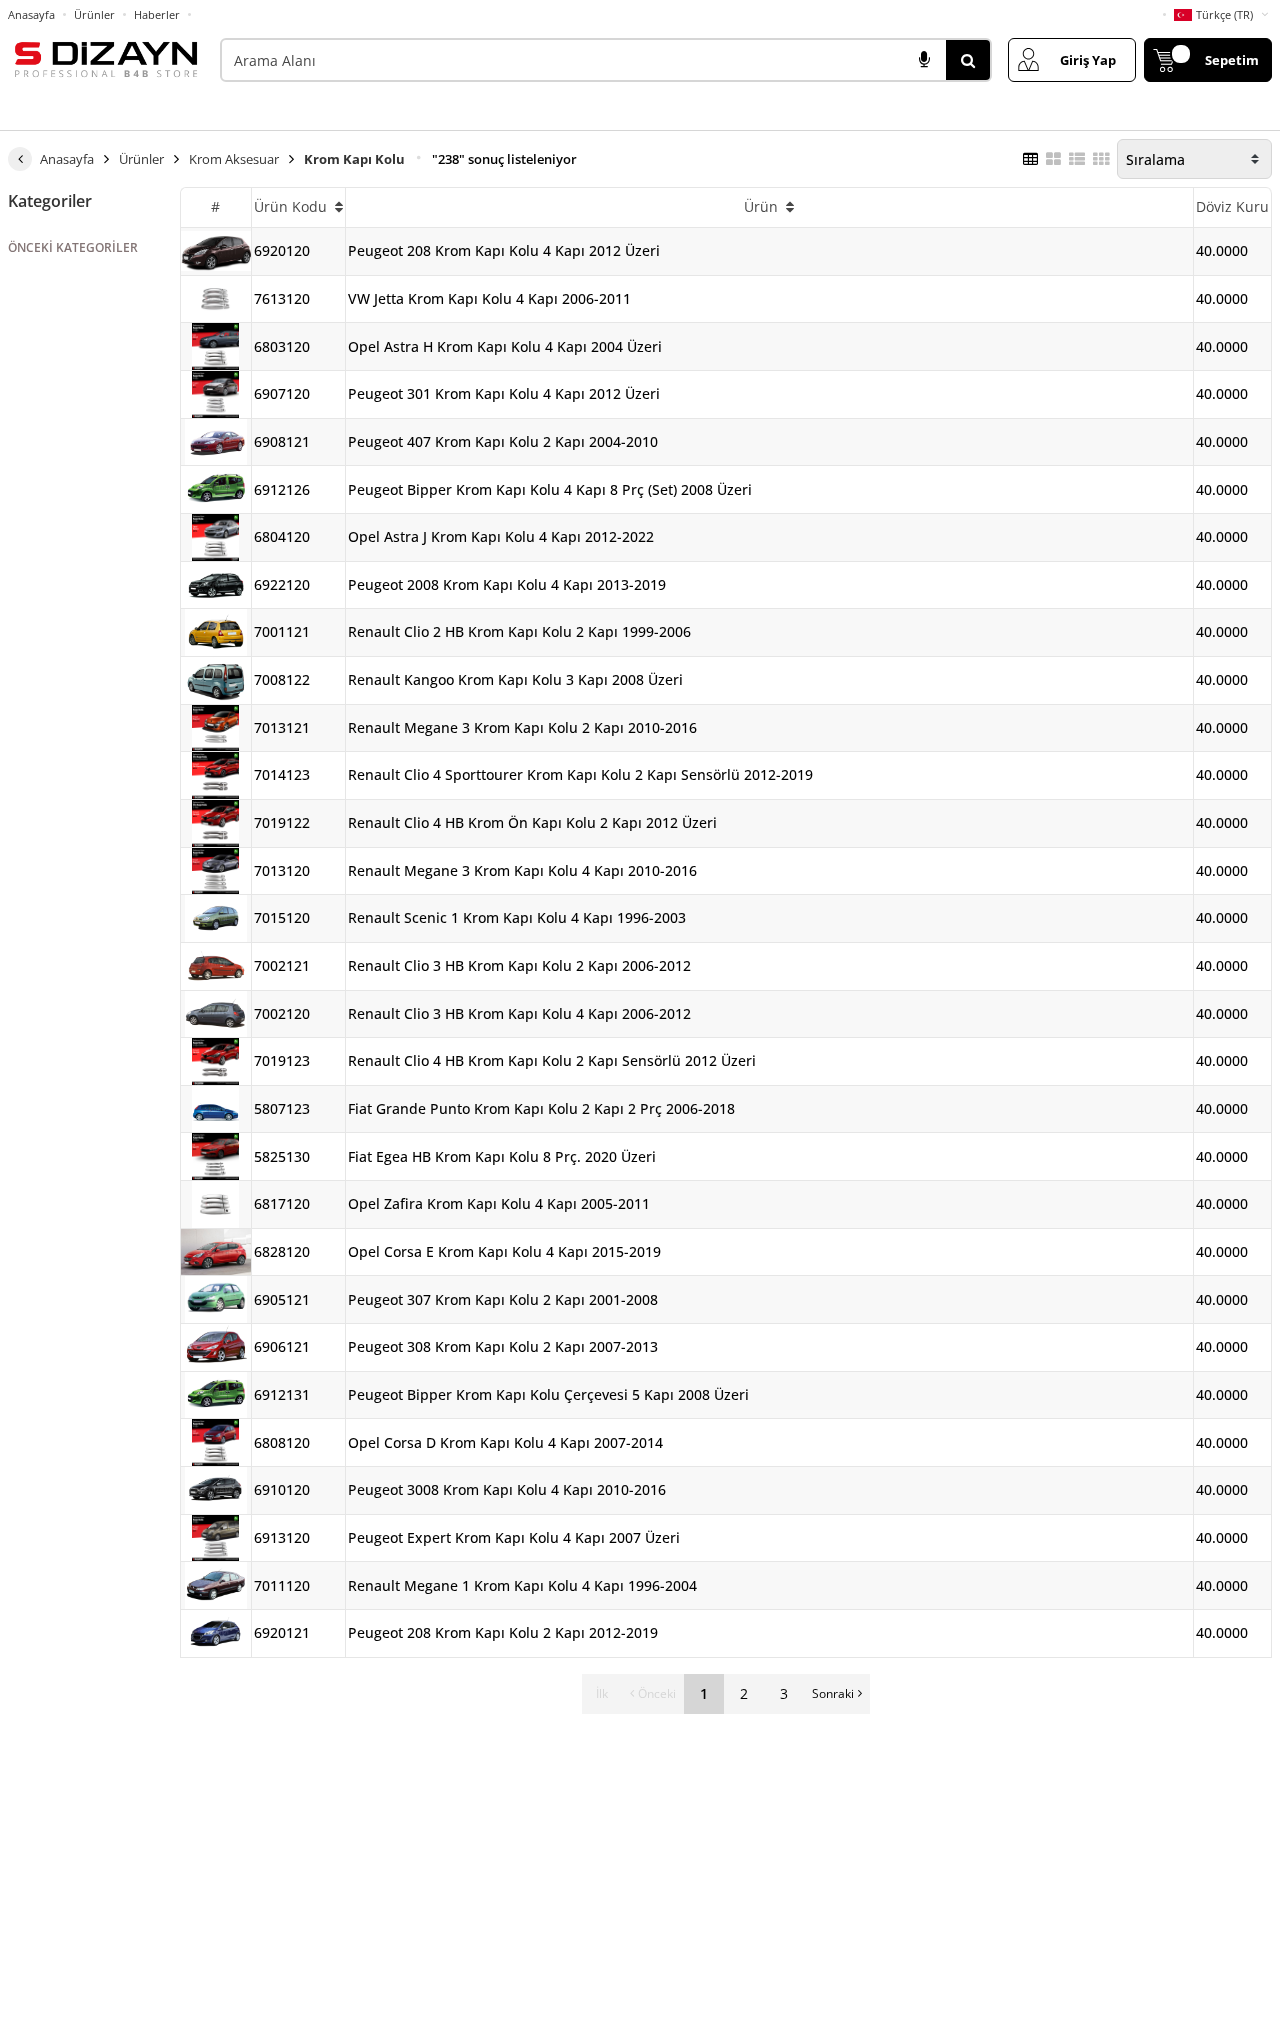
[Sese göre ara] (924, 60)
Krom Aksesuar (234, 159)
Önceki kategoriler (73, 247)
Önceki (657, 1693)
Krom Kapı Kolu (354, 159)
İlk (602, 1693)
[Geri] (20, 159)
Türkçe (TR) (1224, 14)
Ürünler (94, 14)
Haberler (157, 15)
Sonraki (833, 1693)
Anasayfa (31, 14)
